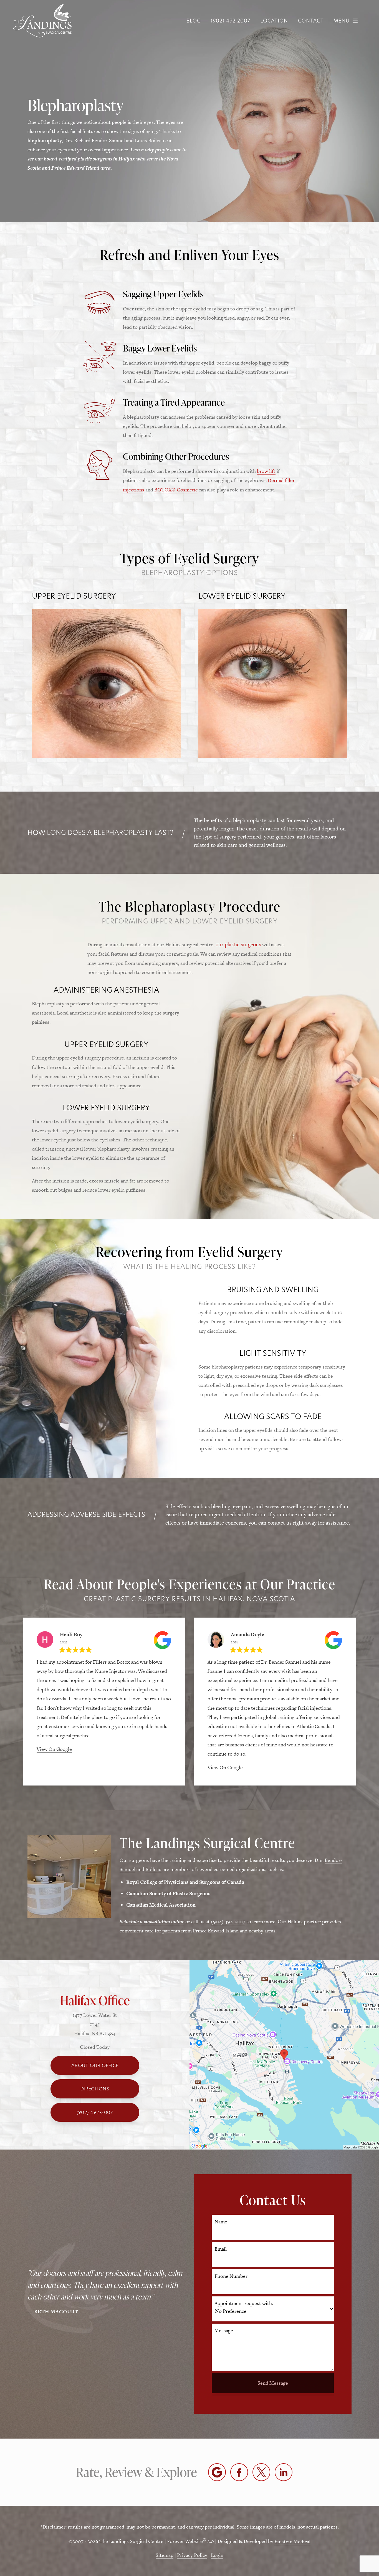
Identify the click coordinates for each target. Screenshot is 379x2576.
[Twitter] (261, 2472)
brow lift (266, 471)
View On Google (54, 1749)
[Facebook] (239, 2472)
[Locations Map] (284, 2054)
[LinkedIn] (284, 2472)
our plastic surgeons (238, 944)
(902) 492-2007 (228, 1921)
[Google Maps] (217, 2472)
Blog (194, 21)
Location (274, 21)
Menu (342, 21)
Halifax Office (95, 2000)
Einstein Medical (292, 2541)
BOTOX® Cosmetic (176, 490)
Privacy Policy (192, 2555)
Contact (311, 21)
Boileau (153, 1869)
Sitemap (165, 2555)
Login (217, 2555)
